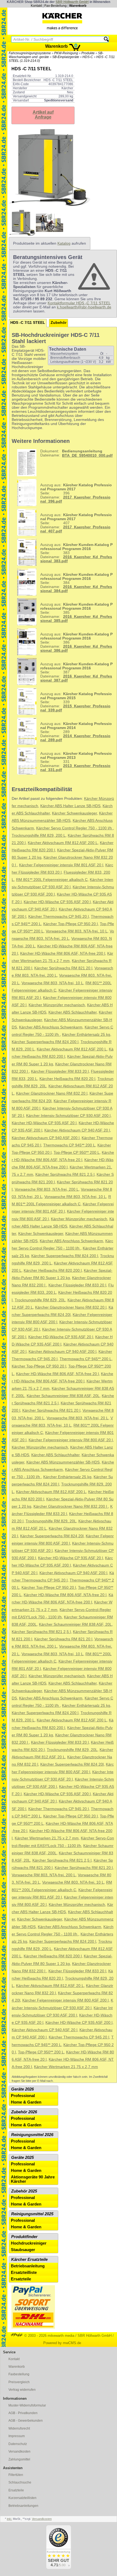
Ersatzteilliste (24, 2273)
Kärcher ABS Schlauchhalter (73, 1012)
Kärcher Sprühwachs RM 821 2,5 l (65, 1174)
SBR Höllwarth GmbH (72, 2)
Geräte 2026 (22, 2089)
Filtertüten (16, 2475)
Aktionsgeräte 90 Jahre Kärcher (33, 2179)
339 (76, 702)
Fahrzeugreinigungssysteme (30, 53)
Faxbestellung (19, 2374)
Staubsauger (23, 2250)
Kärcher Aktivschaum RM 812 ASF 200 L (63, 843)
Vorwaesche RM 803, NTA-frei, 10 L (77, 931)
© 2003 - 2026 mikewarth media (49, 2336)
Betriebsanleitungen (23, 2506)
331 (76, 762)
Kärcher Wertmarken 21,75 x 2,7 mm (47, 1838)
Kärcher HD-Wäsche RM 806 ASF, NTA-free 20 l (57, 1374)
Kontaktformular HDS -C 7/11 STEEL (79, 303)
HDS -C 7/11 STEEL (28, 323)
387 (76, 672)
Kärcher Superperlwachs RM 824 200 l (45, 1042)
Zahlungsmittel (19, 2459)
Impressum (17, 2436)
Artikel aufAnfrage (43, 115)
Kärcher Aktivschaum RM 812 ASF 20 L (50, 1986)
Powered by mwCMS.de (62, 2343)
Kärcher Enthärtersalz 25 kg (86, 1035)
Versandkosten (19, 2452)
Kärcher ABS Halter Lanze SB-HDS (70, 806)
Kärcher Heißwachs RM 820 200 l (53, 1271)
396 (76, 493)
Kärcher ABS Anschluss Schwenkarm (51, 1027)
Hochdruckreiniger (29, 2243)
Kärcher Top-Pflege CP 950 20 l (70, 924)
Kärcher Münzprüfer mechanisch (57, 1005)
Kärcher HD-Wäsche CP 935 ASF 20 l (44, 1123)
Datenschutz (18, 2444)
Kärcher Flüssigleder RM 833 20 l (60, 1071)
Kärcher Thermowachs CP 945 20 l (59, 917)
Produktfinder (24, 2237)
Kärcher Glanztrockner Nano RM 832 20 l (52, 1093)
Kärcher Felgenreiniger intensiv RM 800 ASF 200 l (65, 2000)
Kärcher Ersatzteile (29, 2259)
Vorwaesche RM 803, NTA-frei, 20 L (77, 1418)
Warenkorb (78, 6)
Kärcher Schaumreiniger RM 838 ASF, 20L (63, 1396)
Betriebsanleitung (28, 2266)
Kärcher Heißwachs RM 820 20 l (67, 1079)
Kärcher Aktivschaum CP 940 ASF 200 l (46, 1138)
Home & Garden (26, 2102)
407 (76, 523)
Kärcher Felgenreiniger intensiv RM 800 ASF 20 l (71, 1440)
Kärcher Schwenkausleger (74, 813)
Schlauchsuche (20, 2482)
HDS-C (88, 57)
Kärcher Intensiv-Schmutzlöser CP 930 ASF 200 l (68, 1116)
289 (76, 732)
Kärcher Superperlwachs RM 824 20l (52, 1536)
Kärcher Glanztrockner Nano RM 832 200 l (71, 1506)
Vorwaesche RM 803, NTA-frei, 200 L (47, 1189)
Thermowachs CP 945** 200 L (69, 1145)
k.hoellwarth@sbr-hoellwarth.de (84, 307)
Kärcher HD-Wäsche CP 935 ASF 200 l (57, 902)
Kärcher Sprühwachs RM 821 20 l (63, 968)
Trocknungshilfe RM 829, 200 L (39, 835)
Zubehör (59, 323)
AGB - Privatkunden (23, 2413)
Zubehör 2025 (24, 2191)
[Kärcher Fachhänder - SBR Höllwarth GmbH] (62, 21)
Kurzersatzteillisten (22, 2498)
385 (76, 613)
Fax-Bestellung (56, 6)
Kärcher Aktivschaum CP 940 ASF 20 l (77, 1130)
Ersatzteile (21, 2279)
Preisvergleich (19, 2382)
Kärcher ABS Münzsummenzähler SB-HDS (63, 1462)
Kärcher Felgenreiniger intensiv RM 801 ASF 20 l (61, 865)
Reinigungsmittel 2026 (32, 2135)
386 (76, 642)
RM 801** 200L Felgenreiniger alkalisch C (52, 880)
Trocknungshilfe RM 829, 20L (40, 1300)
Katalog (64, 243)
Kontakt (36, 6)
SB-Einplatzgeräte (66, 57)
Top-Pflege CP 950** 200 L (77, 1153)
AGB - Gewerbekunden (26, 2421)
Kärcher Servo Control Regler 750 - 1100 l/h (75, 828)
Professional (23, 2096)
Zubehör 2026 (24, 2112)
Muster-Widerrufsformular (27, 2405)
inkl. (9, 2519)
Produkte (88, 53)
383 (76, 553)
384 (76, 583)
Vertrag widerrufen (22, 2390)
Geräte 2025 (22, 2158)
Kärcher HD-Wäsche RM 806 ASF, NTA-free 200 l (63, 953)
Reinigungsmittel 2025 (32, 2214)
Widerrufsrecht (19, 2428)
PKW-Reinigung (66, 53)
